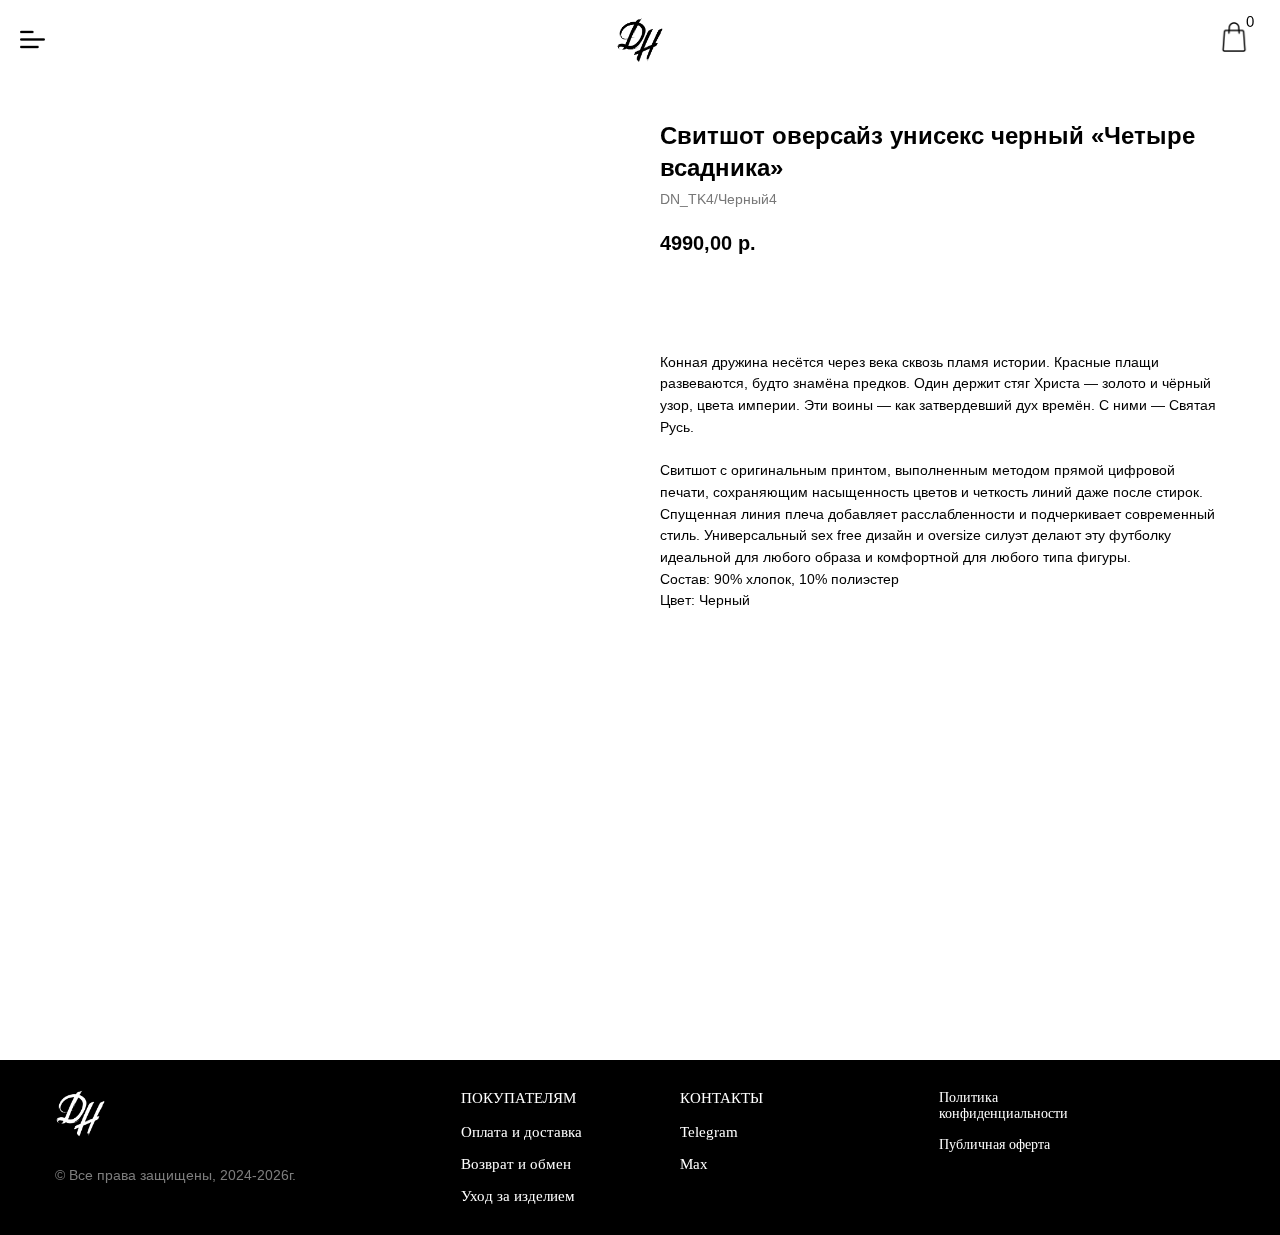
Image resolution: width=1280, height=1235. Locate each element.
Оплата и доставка (521, 1132)
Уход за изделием (518, 1196)
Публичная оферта (994, 1144)
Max (694, 1164)
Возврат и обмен (516, 1164)
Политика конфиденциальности (1003, 1105)
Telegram (709, 1132)
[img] (32, 39)
